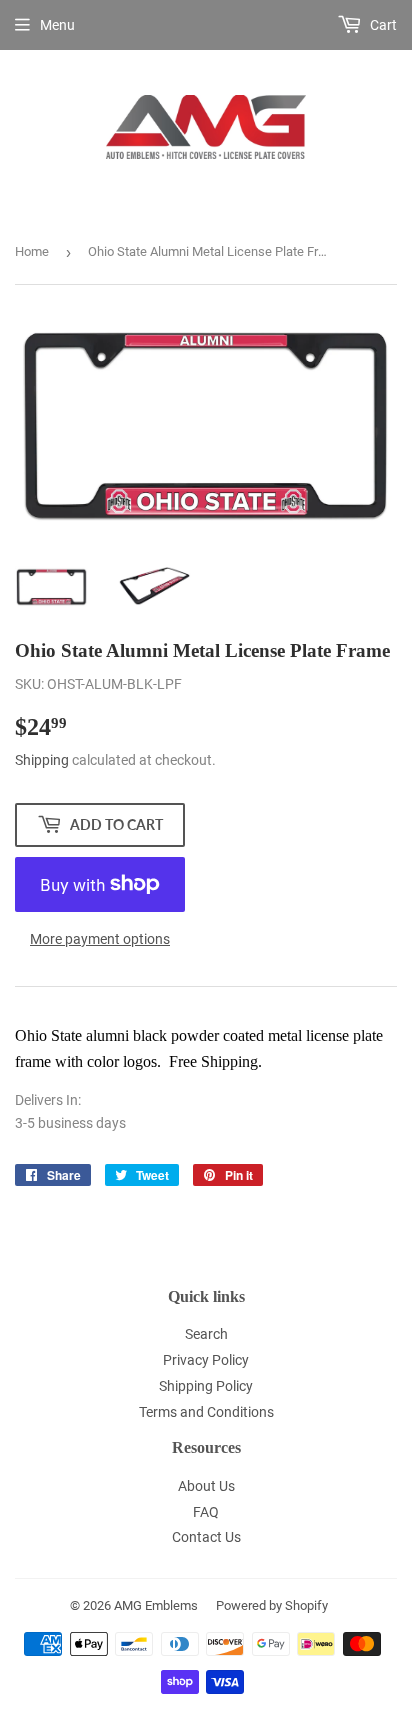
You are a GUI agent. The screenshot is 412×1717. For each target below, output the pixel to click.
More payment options (100, 939)
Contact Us (206, 1537)
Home (32, 251)
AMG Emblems (156, 1605)
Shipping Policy (206, 1386)
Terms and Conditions (206, 1412)
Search (206, 1334)
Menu (57, 25)
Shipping (42, 760)
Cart (382, 25)
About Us (206, 1486)
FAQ (206, 1512)
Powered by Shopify (272, 1605)
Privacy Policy (206, 1360)
